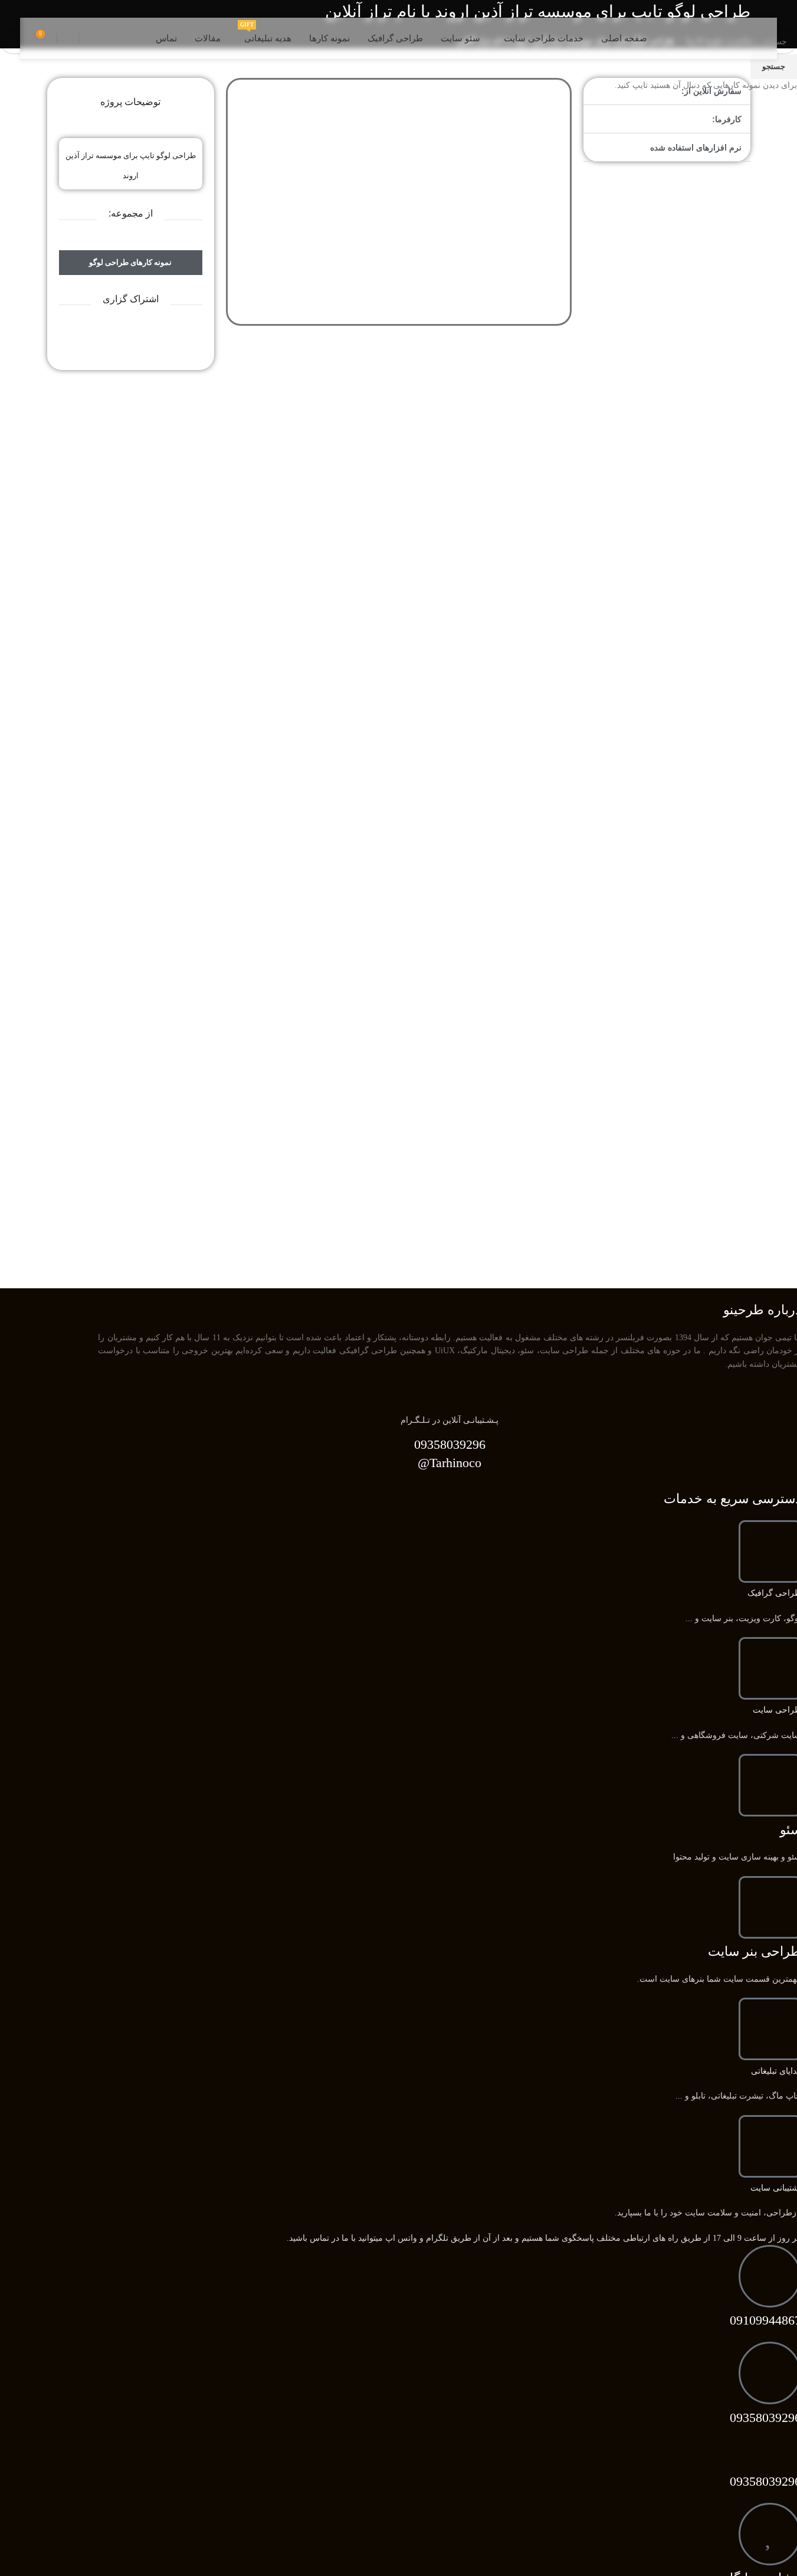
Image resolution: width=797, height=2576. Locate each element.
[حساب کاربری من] (68, 38)
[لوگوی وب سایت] (724, 37)
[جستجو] (90, 38)
